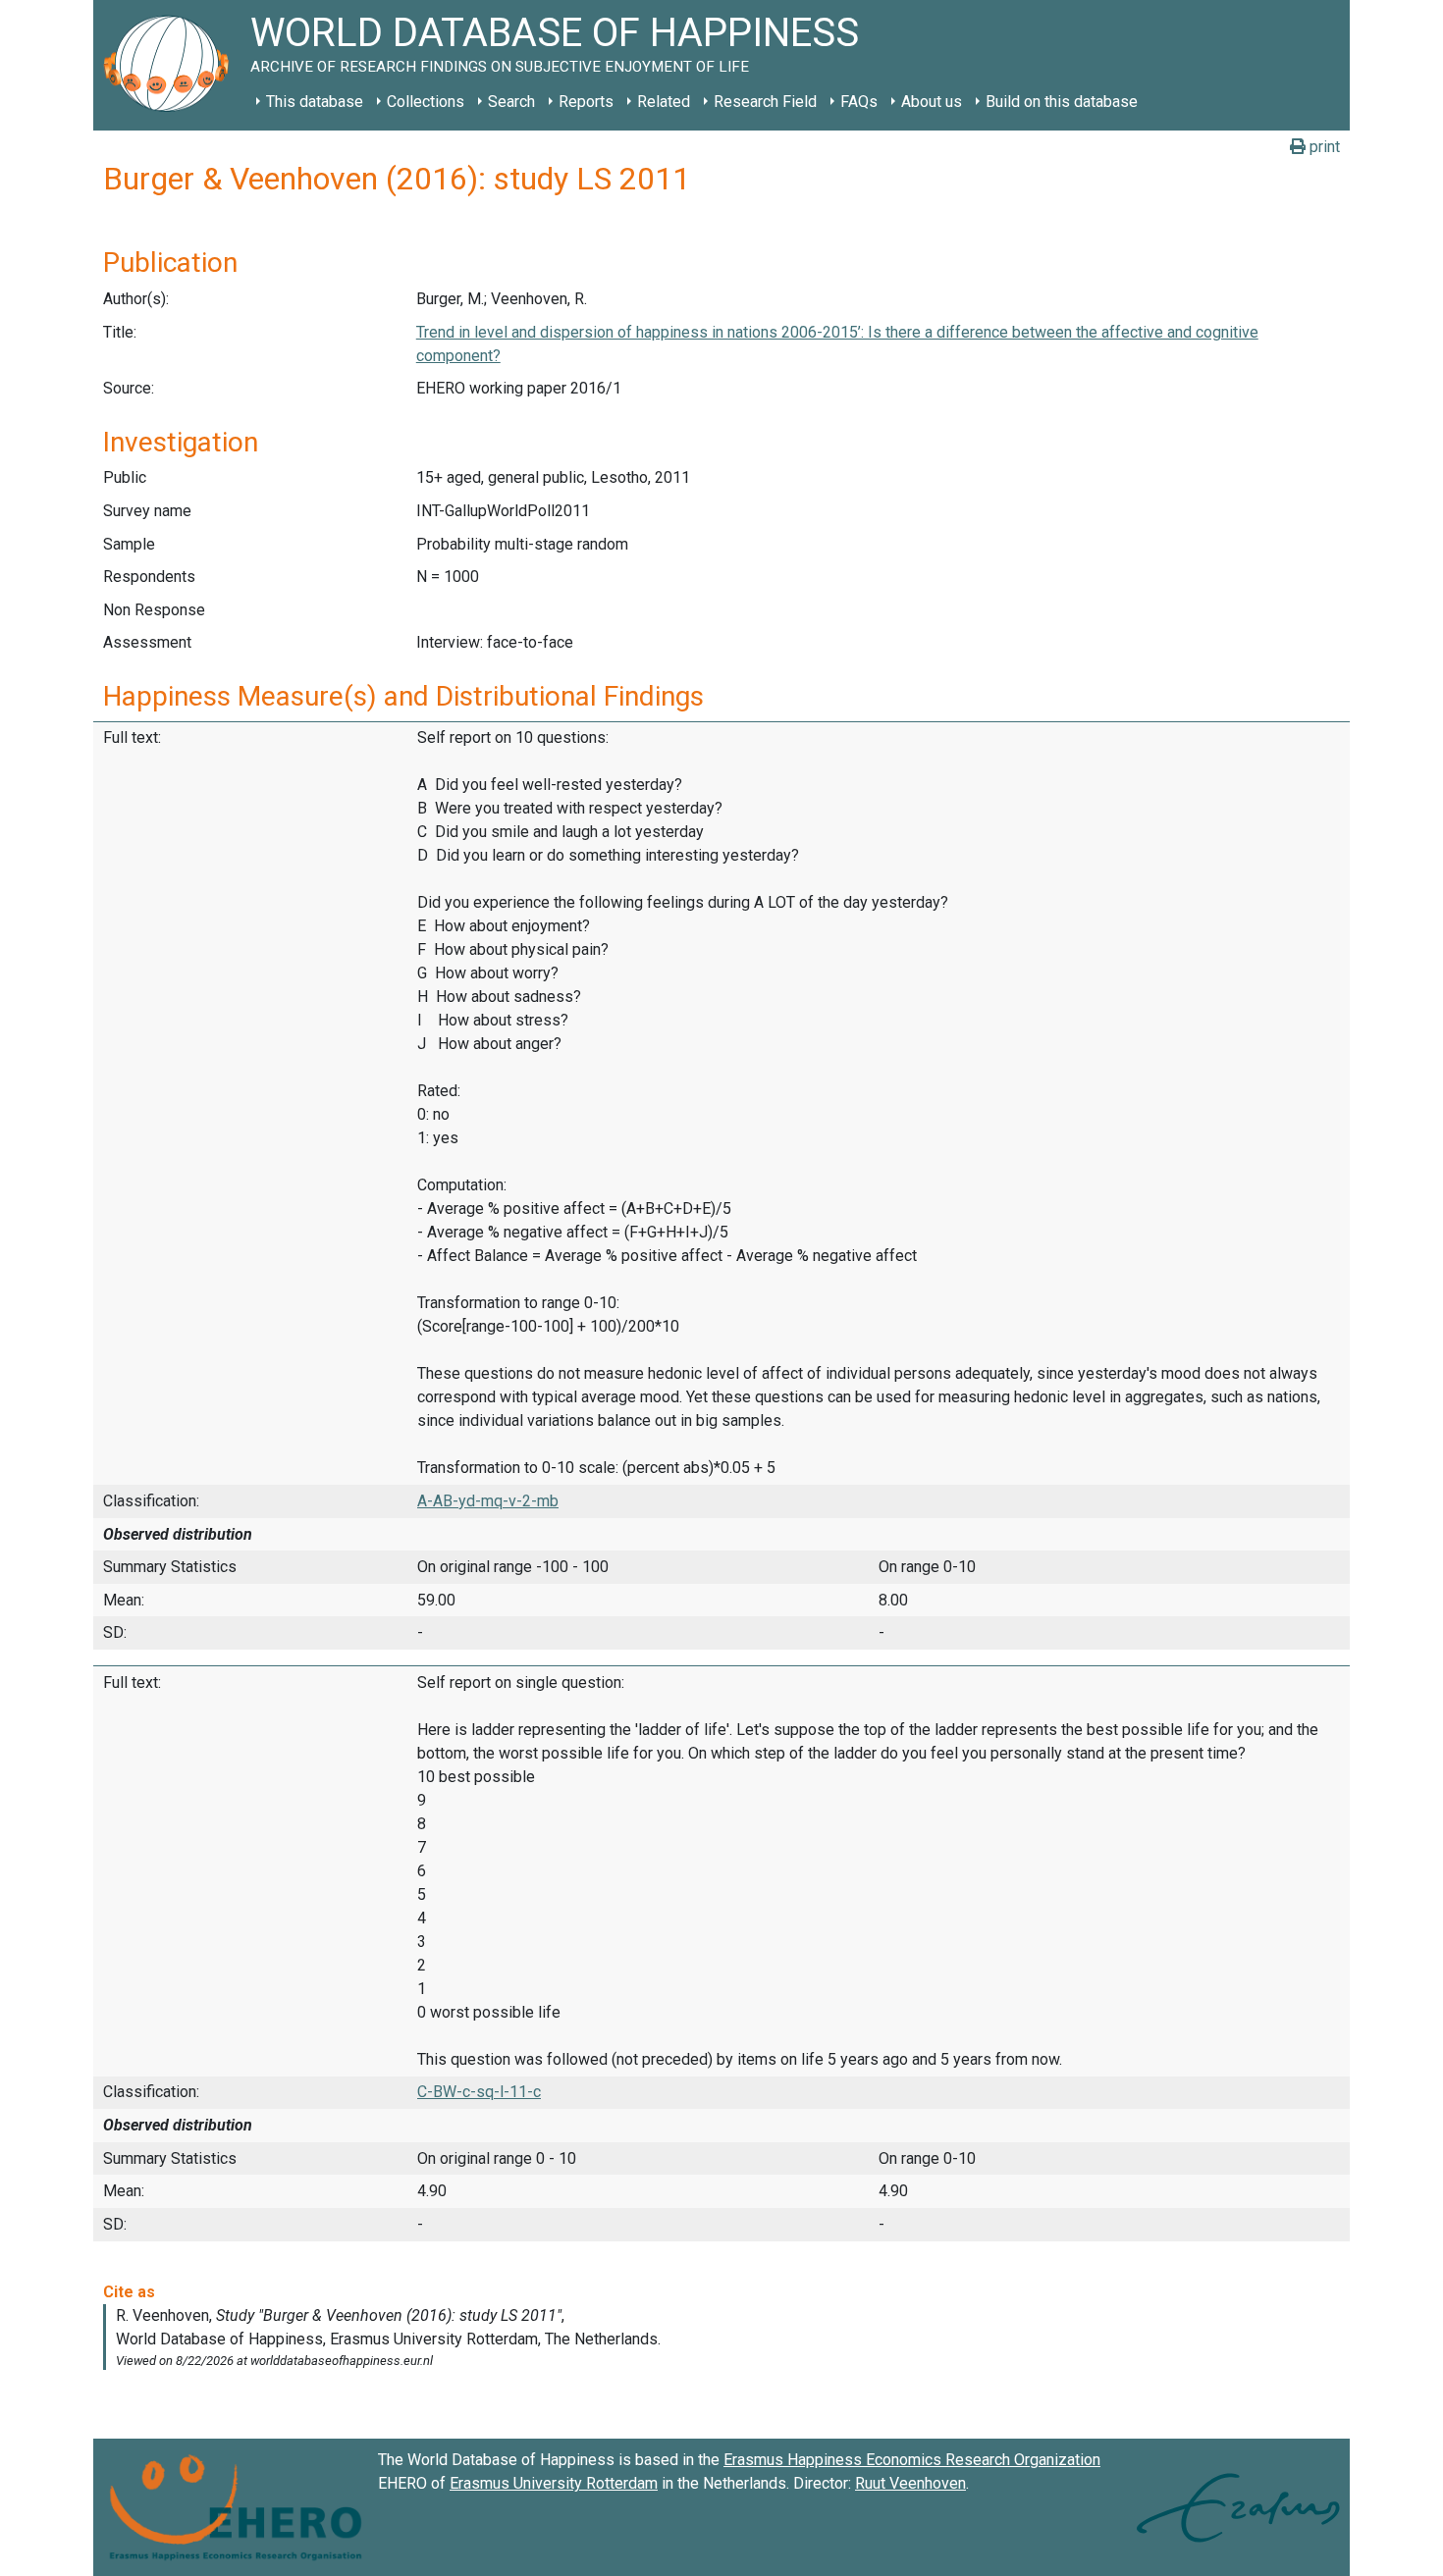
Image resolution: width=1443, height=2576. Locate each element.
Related (664, 102)
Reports (586, 102)
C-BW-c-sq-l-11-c (479, 2092)
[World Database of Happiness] (172, 65)
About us (932, 102)
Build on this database (1062, 102)
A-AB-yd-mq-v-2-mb (488, 1501)
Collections (426, 102)
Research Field (765, 102)
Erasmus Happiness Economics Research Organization (912, 2460)
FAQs (859, 102)
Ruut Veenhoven (910, 2483)
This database (315, 102)
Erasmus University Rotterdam (554, 2483)
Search (511, 102)
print (1323, 147)
